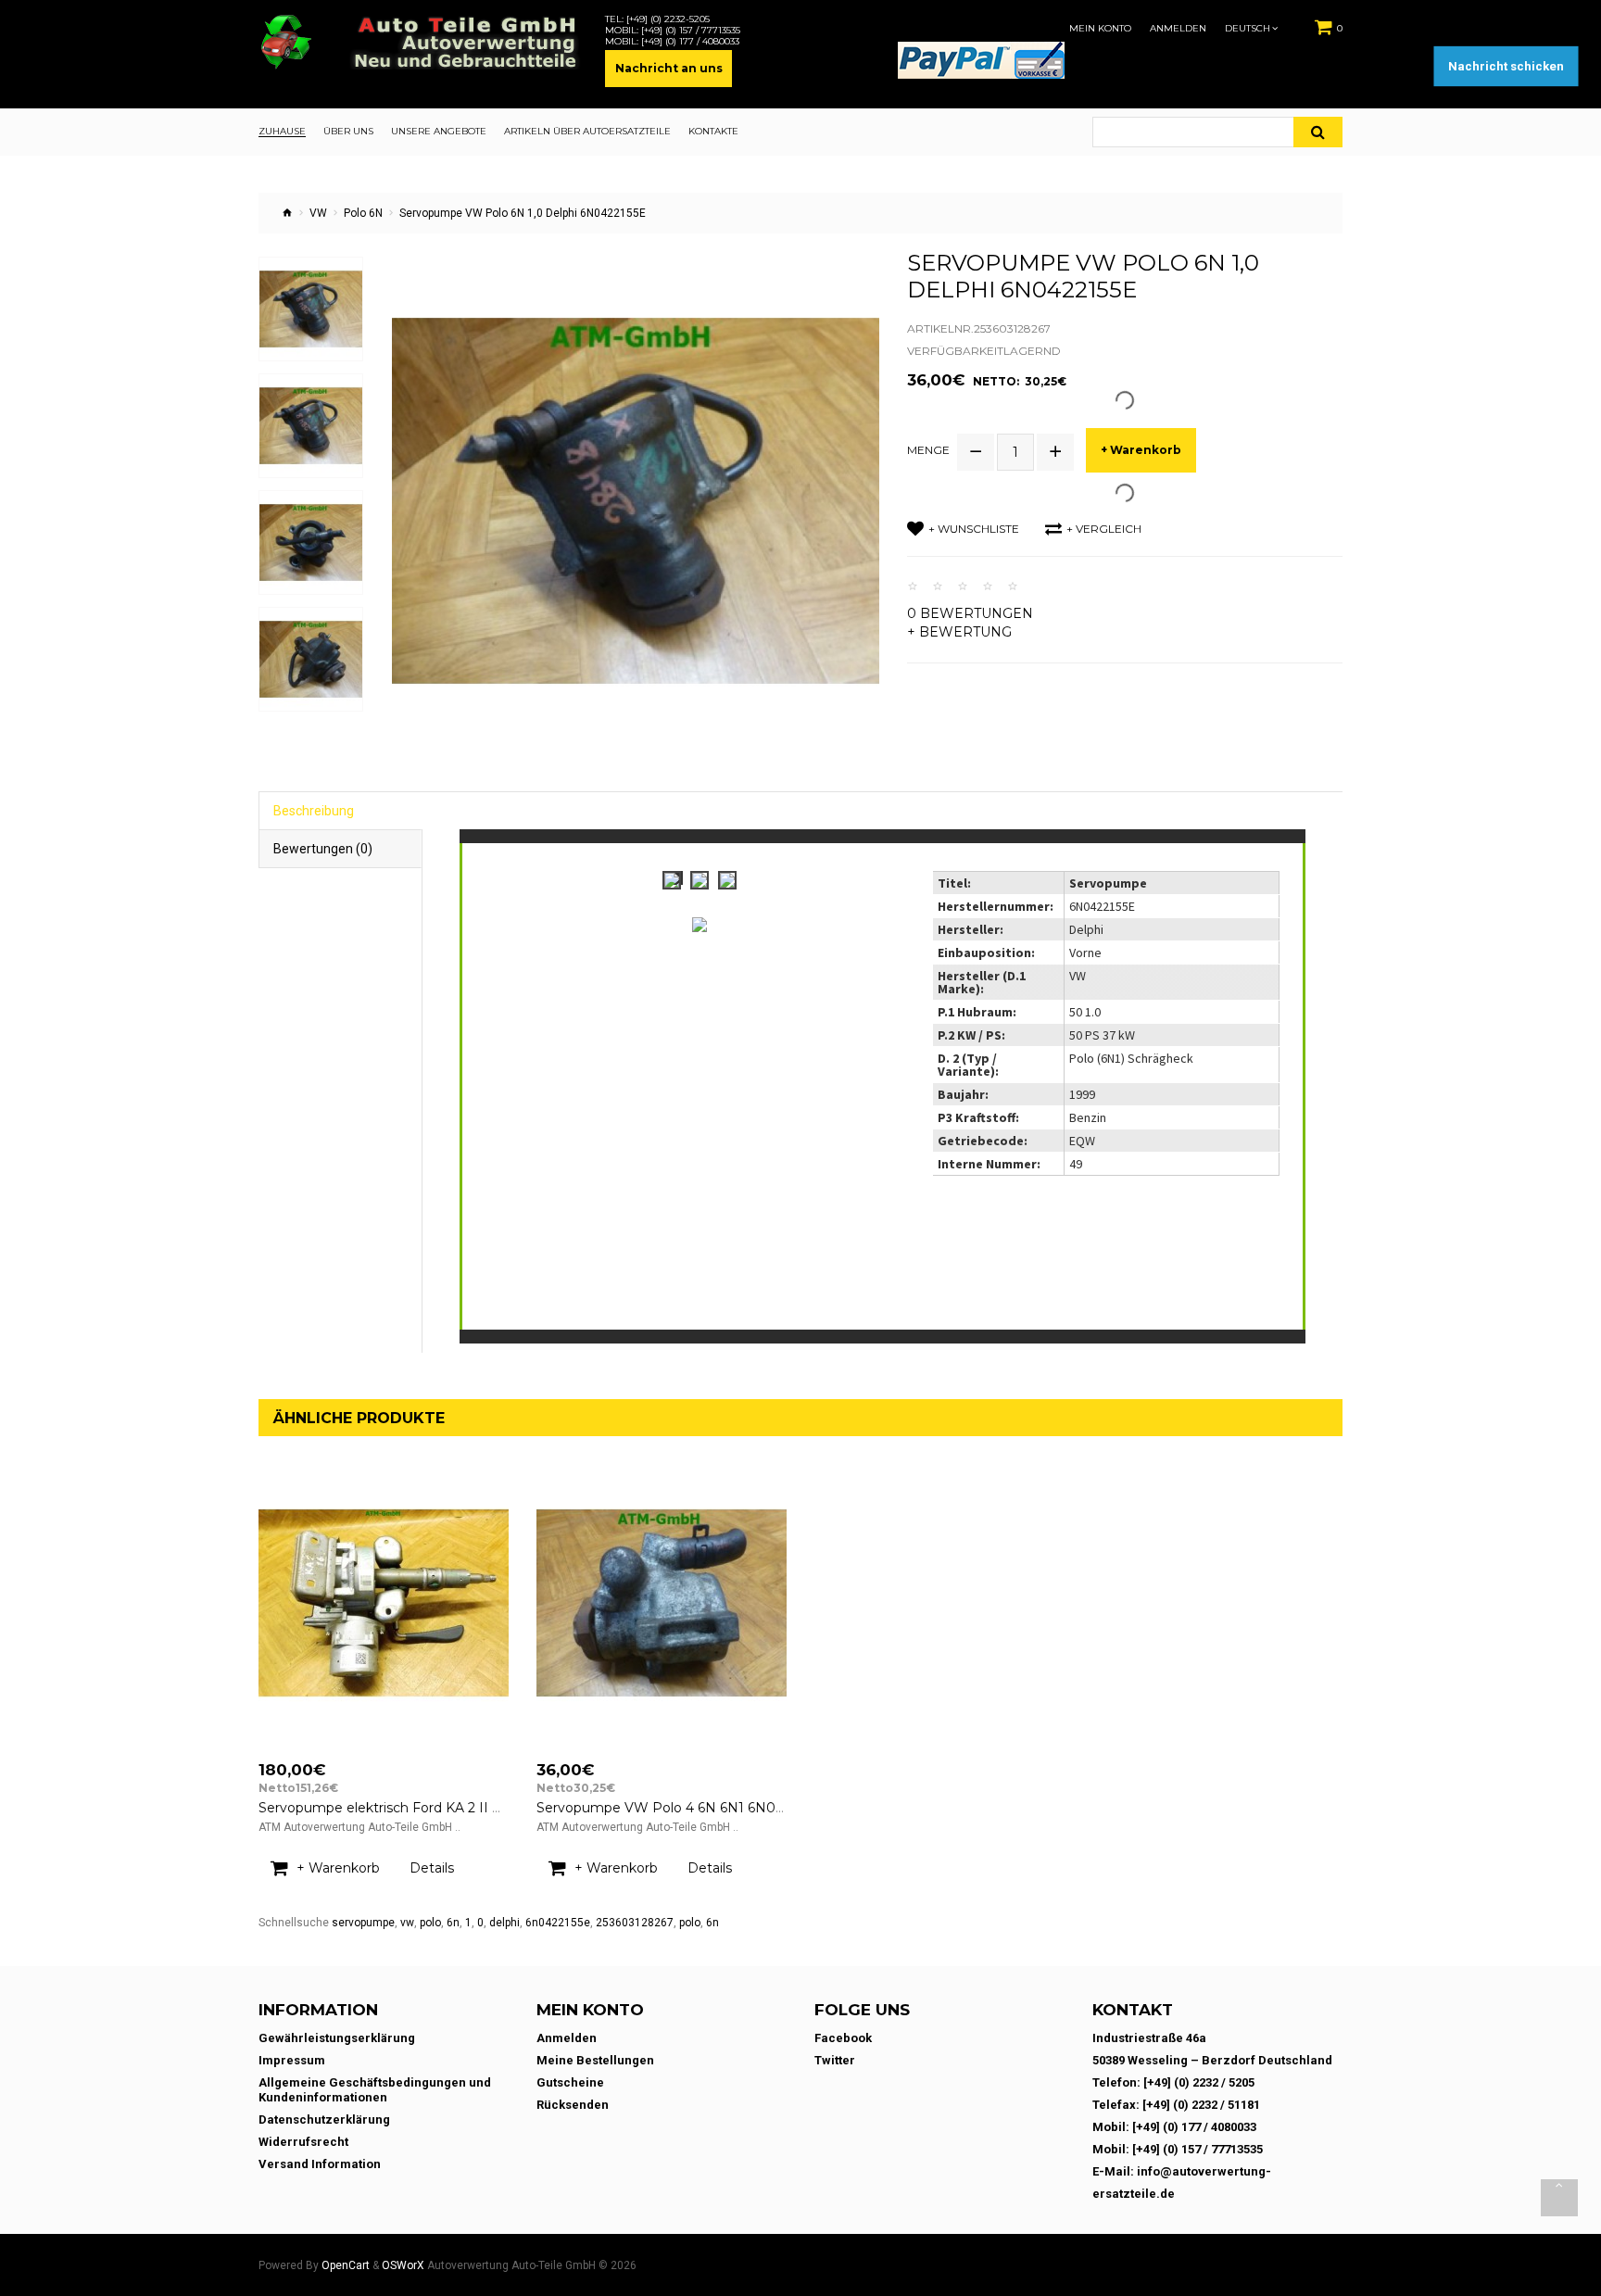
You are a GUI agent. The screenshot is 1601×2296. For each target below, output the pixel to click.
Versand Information (320, 2164)
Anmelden (1178, 29)
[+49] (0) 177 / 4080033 (690, 42)
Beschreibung (314, 811)
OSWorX (403, 2265)
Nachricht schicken (1506, 66)
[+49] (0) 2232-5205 (668, 19)
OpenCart (346, 2265)
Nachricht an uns (669, 68)
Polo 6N (363, 213)
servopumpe (363, 1923)
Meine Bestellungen (595, 2060)
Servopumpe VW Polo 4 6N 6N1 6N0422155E (681, 1808)
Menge (928, 450)
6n (453, 1923)
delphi (504, 1923)
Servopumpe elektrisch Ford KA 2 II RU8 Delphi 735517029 (448, 1808)
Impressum (292, 2060)
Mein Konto (1100, 29)
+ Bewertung (959, 632)
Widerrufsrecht (303, 2142)
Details (432, 1868)
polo (430, 1923)
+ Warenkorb (1141, 450)
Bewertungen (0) (323, 849)
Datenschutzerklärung (324, 2119)
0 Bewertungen (970, 613)
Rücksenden (573, 2105)
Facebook (843, 2038)
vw (407, 1923)
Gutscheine (570, 2082)
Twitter (835, 2060)
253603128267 (635, 1923)
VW (318, 213)
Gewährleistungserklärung (337, 2038)
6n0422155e (558, 1923)
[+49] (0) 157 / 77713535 (691, 31)
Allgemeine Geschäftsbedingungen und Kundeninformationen (375, 2090)
